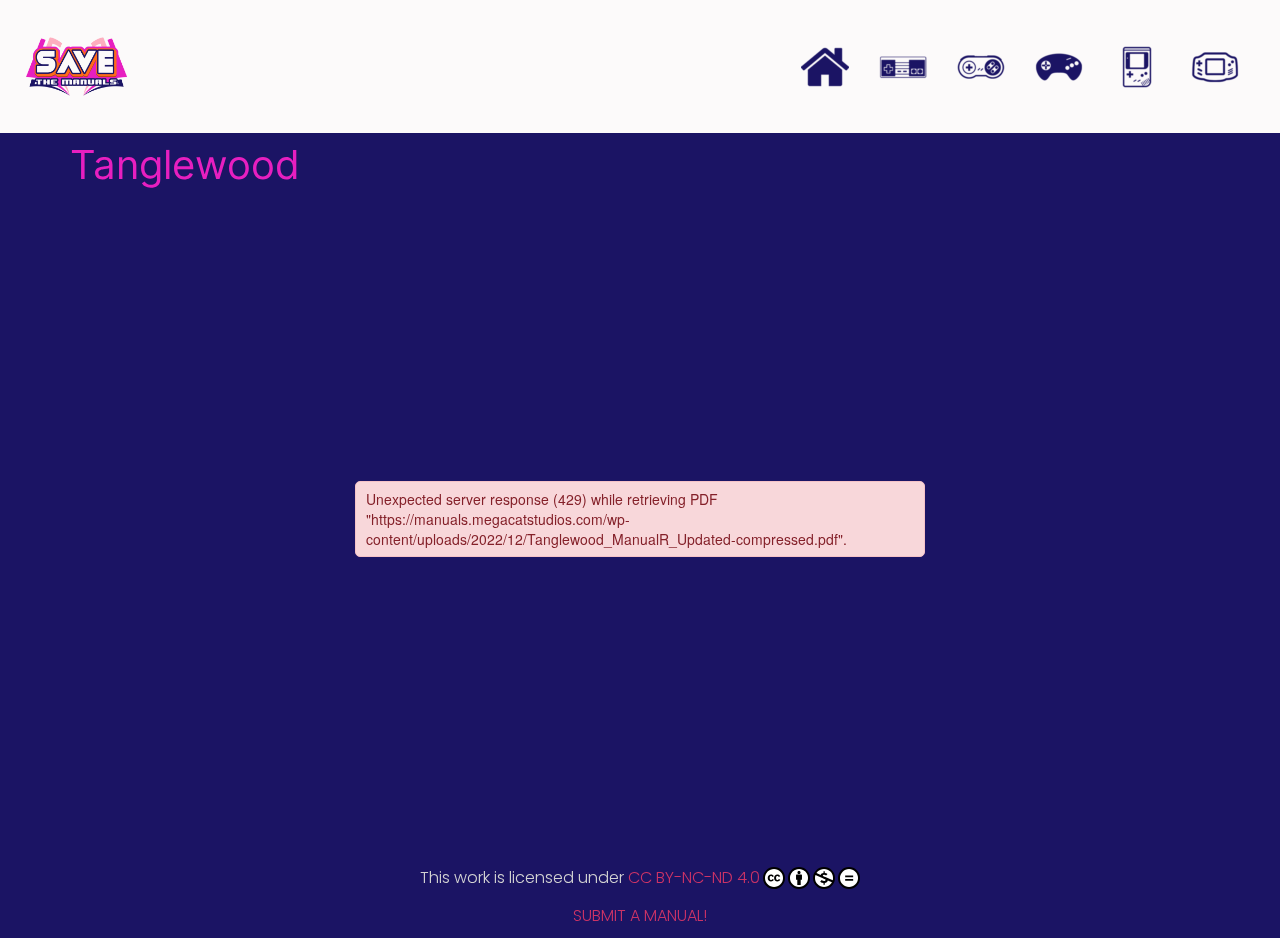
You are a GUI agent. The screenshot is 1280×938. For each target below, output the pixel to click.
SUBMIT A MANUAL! (640, 915)
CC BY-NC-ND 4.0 (694, 877)
